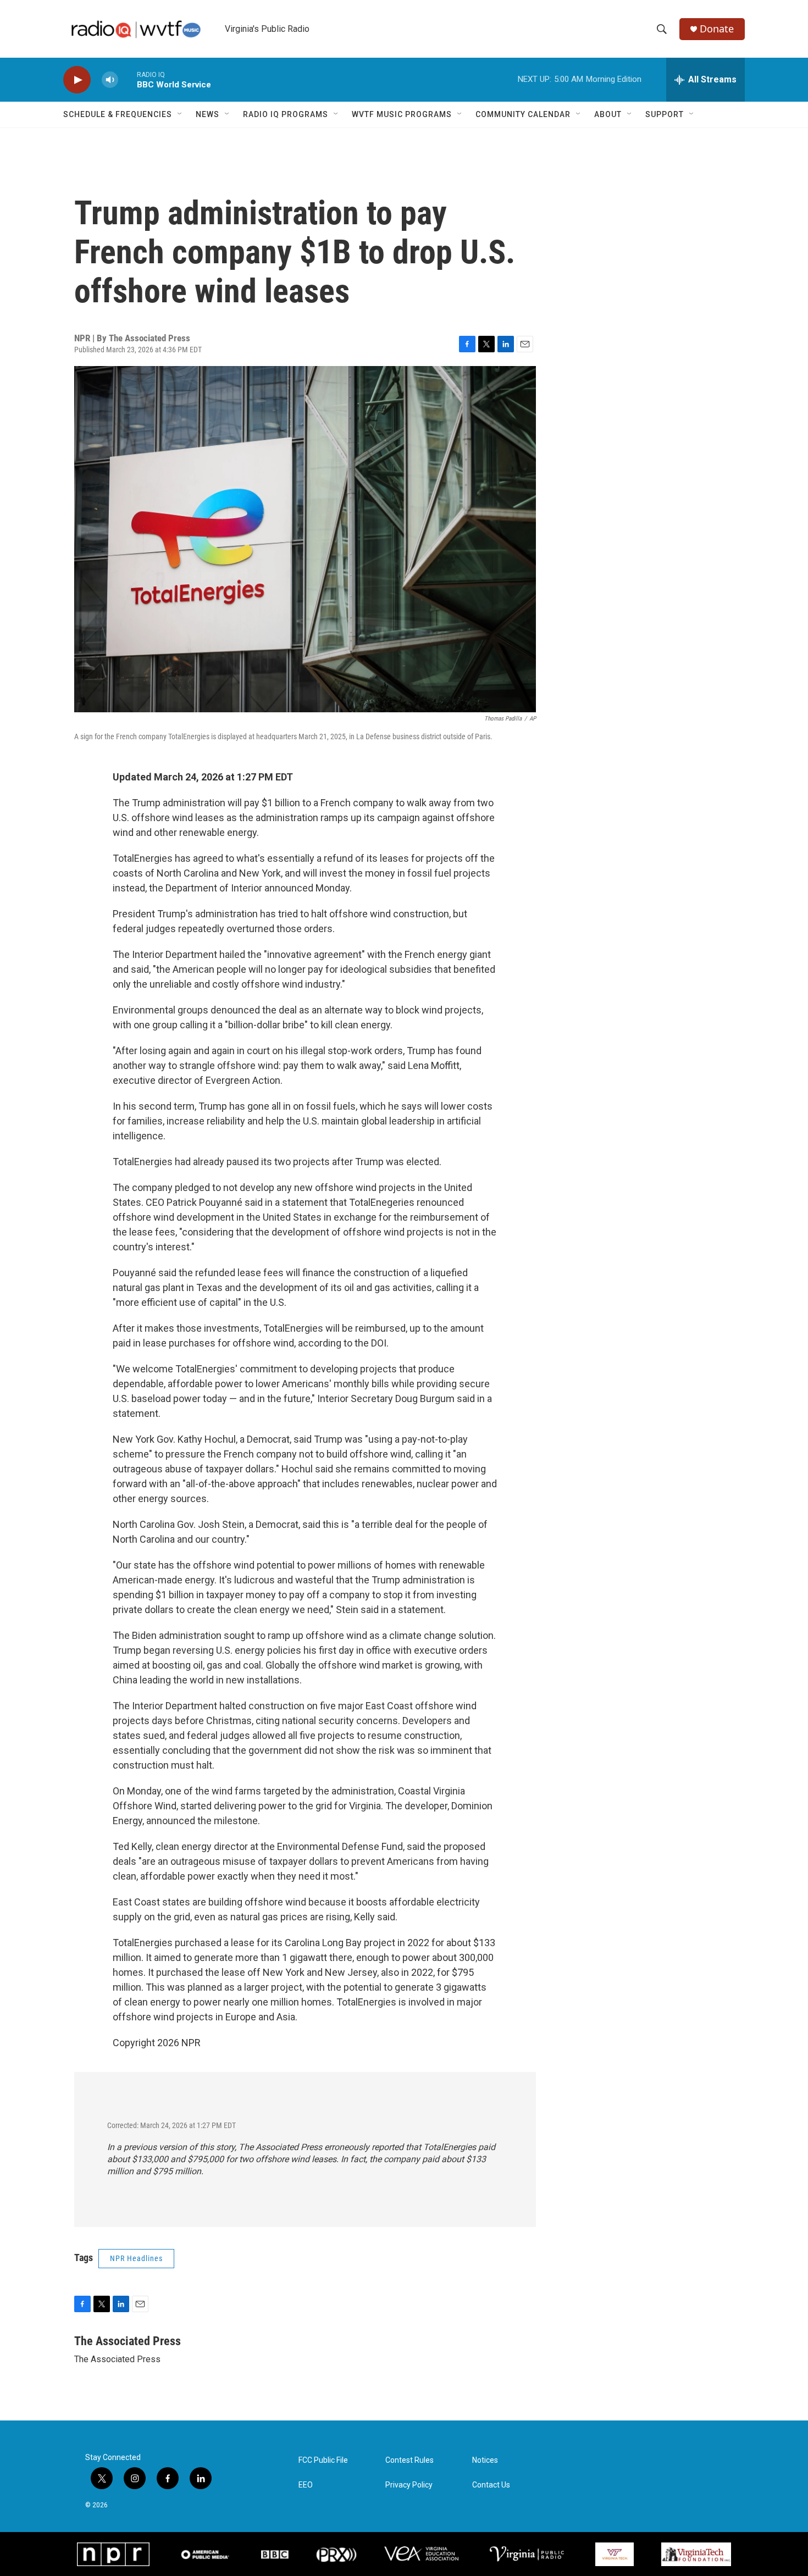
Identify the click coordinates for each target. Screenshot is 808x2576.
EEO (306, 2485)
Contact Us (491, 2485)
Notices (485, 2460)
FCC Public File (323, 2460)
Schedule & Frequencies (118, 114)
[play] (77, 80)
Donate (717, 29)
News (207, 114)
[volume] (110, 80)
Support (665, 114)
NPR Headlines (136, 2258)
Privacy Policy (409, 2485)
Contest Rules (409, 2460)
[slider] (128, 79)
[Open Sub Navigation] (180, 114)
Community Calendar (523, 114)
